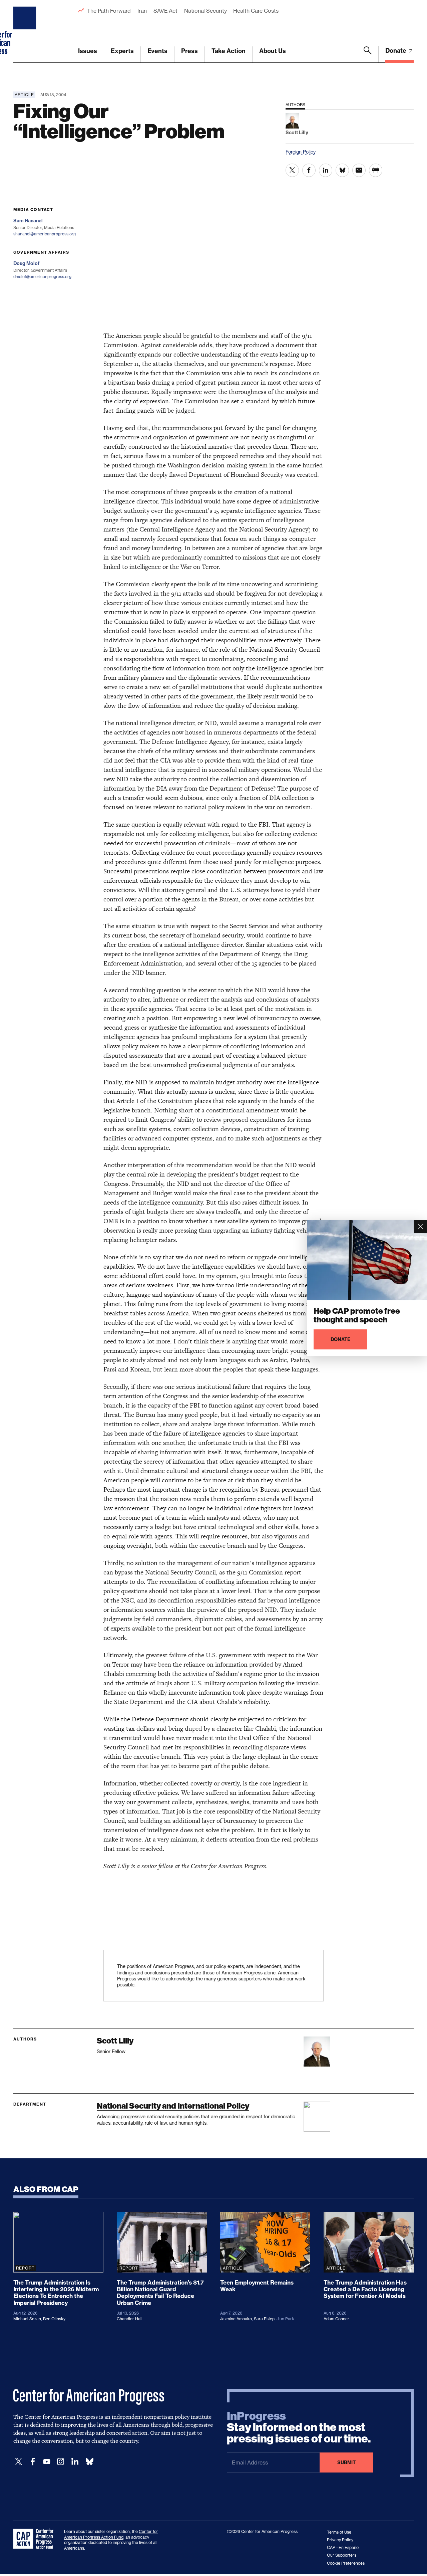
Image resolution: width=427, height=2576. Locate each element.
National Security (205, 11)
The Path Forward (109, 11)
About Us (273, 51)
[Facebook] (33, 2462)
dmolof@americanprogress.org (42, 277)
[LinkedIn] (75, 2462)
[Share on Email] (359, 170)
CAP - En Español (343, 2547)
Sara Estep (264, 2319)
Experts (122, 51)
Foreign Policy (301, 152)
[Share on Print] (376, 170)
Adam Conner (336, 2319)
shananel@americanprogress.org (45, 234)
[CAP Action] (35, 2539)
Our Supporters (342, 2555)
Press (189, 51)
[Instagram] (61, 2462)
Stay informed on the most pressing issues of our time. (299, 2427)
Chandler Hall (130, 2319)
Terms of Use (339, 2532)
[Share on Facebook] (309, 170)
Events (157, 51)
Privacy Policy (340, 2540)
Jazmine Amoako (236, 2319)
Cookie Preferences (346, 2563)
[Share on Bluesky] (342, 170)
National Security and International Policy (173, 2106)
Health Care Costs (256, 11)
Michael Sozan (27, 2319)
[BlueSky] (89, 2462)
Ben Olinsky (54, 2319)
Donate (396, 51)
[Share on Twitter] (292, 170)
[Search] (368, 54)
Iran (142, 11)
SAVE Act (165, 11)
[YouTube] (47, 2462)
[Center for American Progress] (26, 31)
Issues (88, 51)
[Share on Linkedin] (326, 170)
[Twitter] (19, 2462)
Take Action (229, 51)
